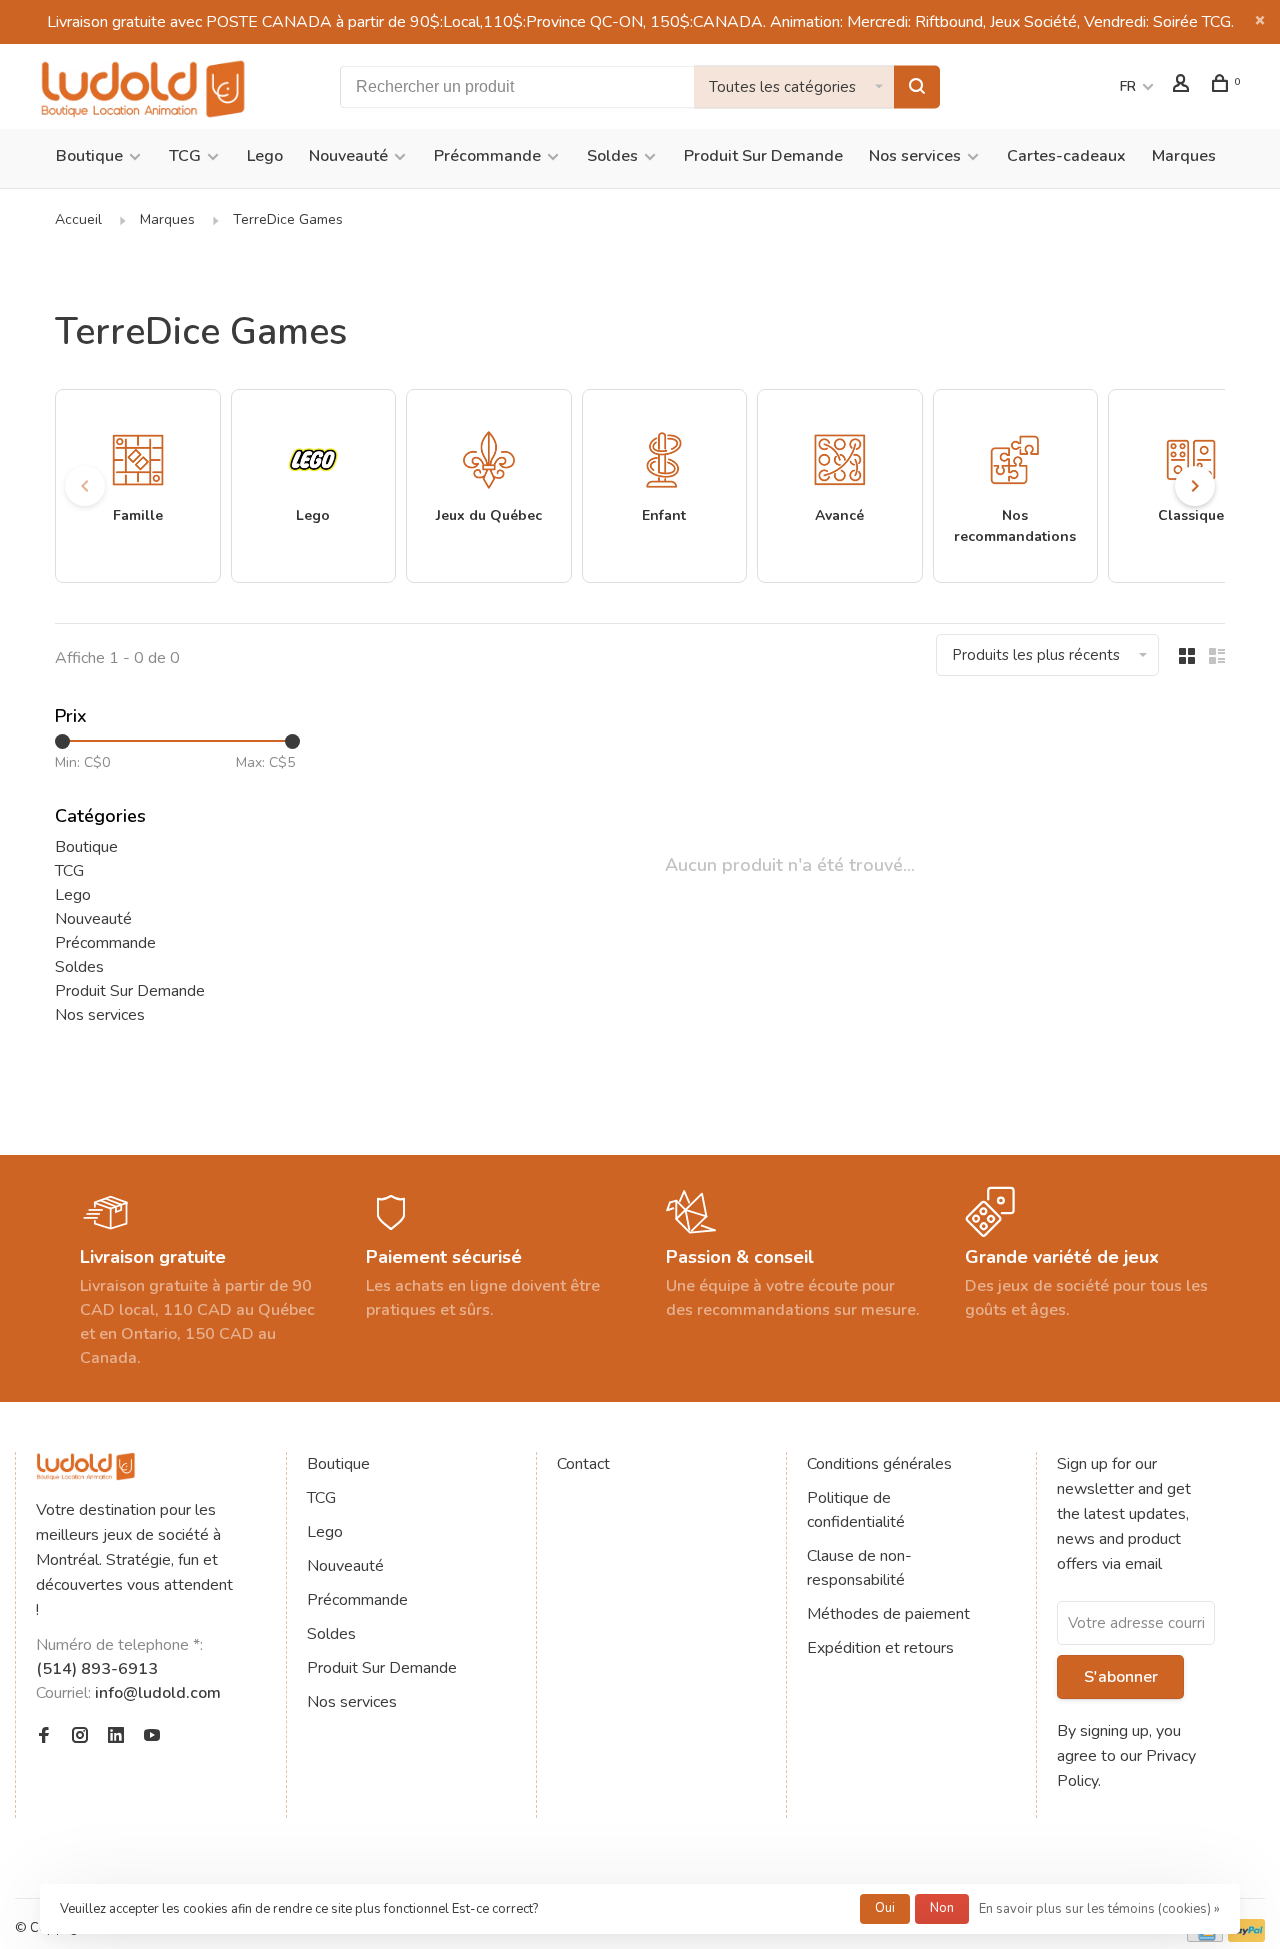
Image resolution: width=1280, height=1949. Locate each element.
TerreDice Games (288, 219)
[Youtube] (152, 1737)
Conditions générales (879, 1464)
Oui (885, 1908)
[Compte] (1183, 86)
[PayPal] (1246, 1937)
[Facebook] (44, 1737)
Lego (265, 156)
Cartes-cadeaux (1066, 156)
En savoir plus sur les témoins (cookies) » (1099, 1909)
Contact (583, 1464)
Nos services (915, 156)
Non (942, 1908)
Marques (1184, 156)
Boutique (89, 156)
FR (1128, 86)
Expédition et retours (880, 1648)
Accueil (78, 219)
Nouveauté (348, 156)
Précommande (487, 156)
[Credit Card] (1205, 1937)
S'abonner (1121, 1677)
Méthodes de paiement (888, 1614)
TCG (185, 156)
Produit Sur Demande (763, 156)
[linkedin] (116, 1737)
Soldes (612, 156)
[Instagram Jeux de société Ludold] (80, 1737)
